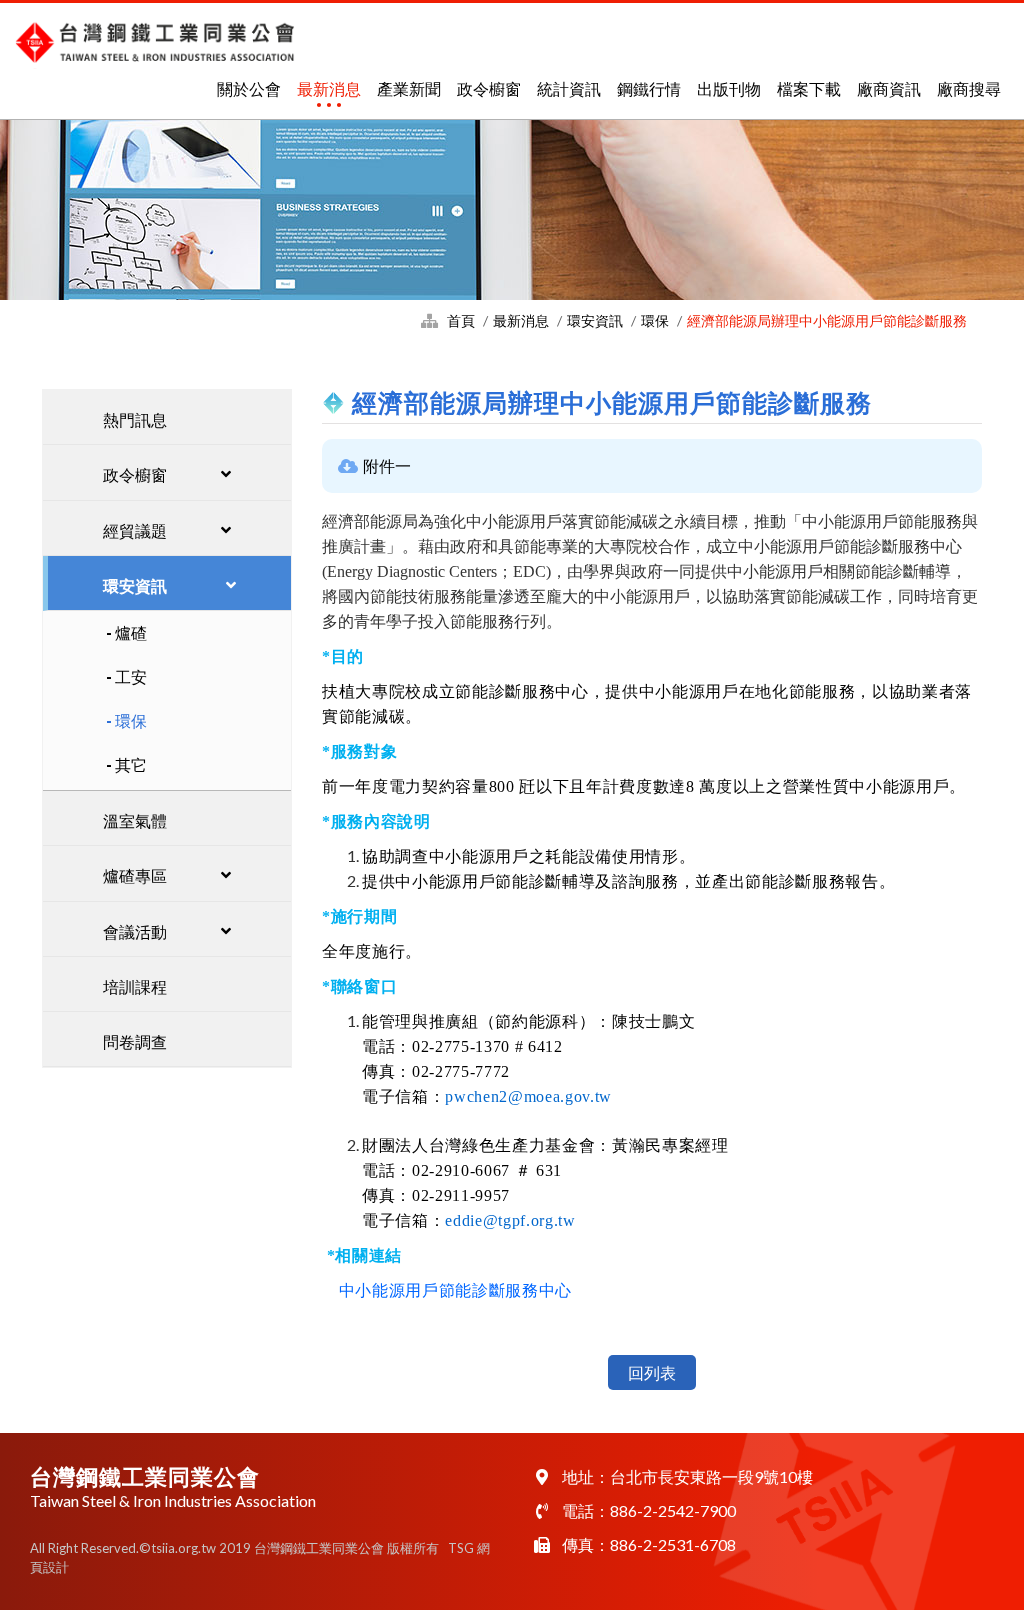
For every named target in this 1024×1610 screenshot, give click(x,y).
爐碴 (131, 632)
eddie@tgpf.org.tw (510, 1220)
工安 (131, 676)
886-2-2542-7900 (673, 1510)
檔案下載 (809, 88)
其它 (131, 764)
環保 (655, 320)
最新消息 (329, 88)
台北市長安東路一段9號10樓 (711, 1476)
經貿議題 (135, 530)
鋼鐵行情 (649, 88)
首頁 (461, 320)
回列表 (652, 1372)
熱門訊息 (135, 419)
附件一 (387, 465)
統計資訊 (569, 88)
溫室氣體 (135, 820)
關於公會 (249, 88)
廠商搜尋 (969, 88)
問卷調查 (135, 1041)
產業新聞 (409, 88)
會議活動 (135, 931)
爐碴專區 (135, 875)
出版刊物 (729, 88)
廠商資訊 (889, 88)
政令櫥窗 (489, 88)
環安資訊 (595, 320)
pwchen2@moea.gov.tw (528, 1096)
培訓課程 (135, 986)
